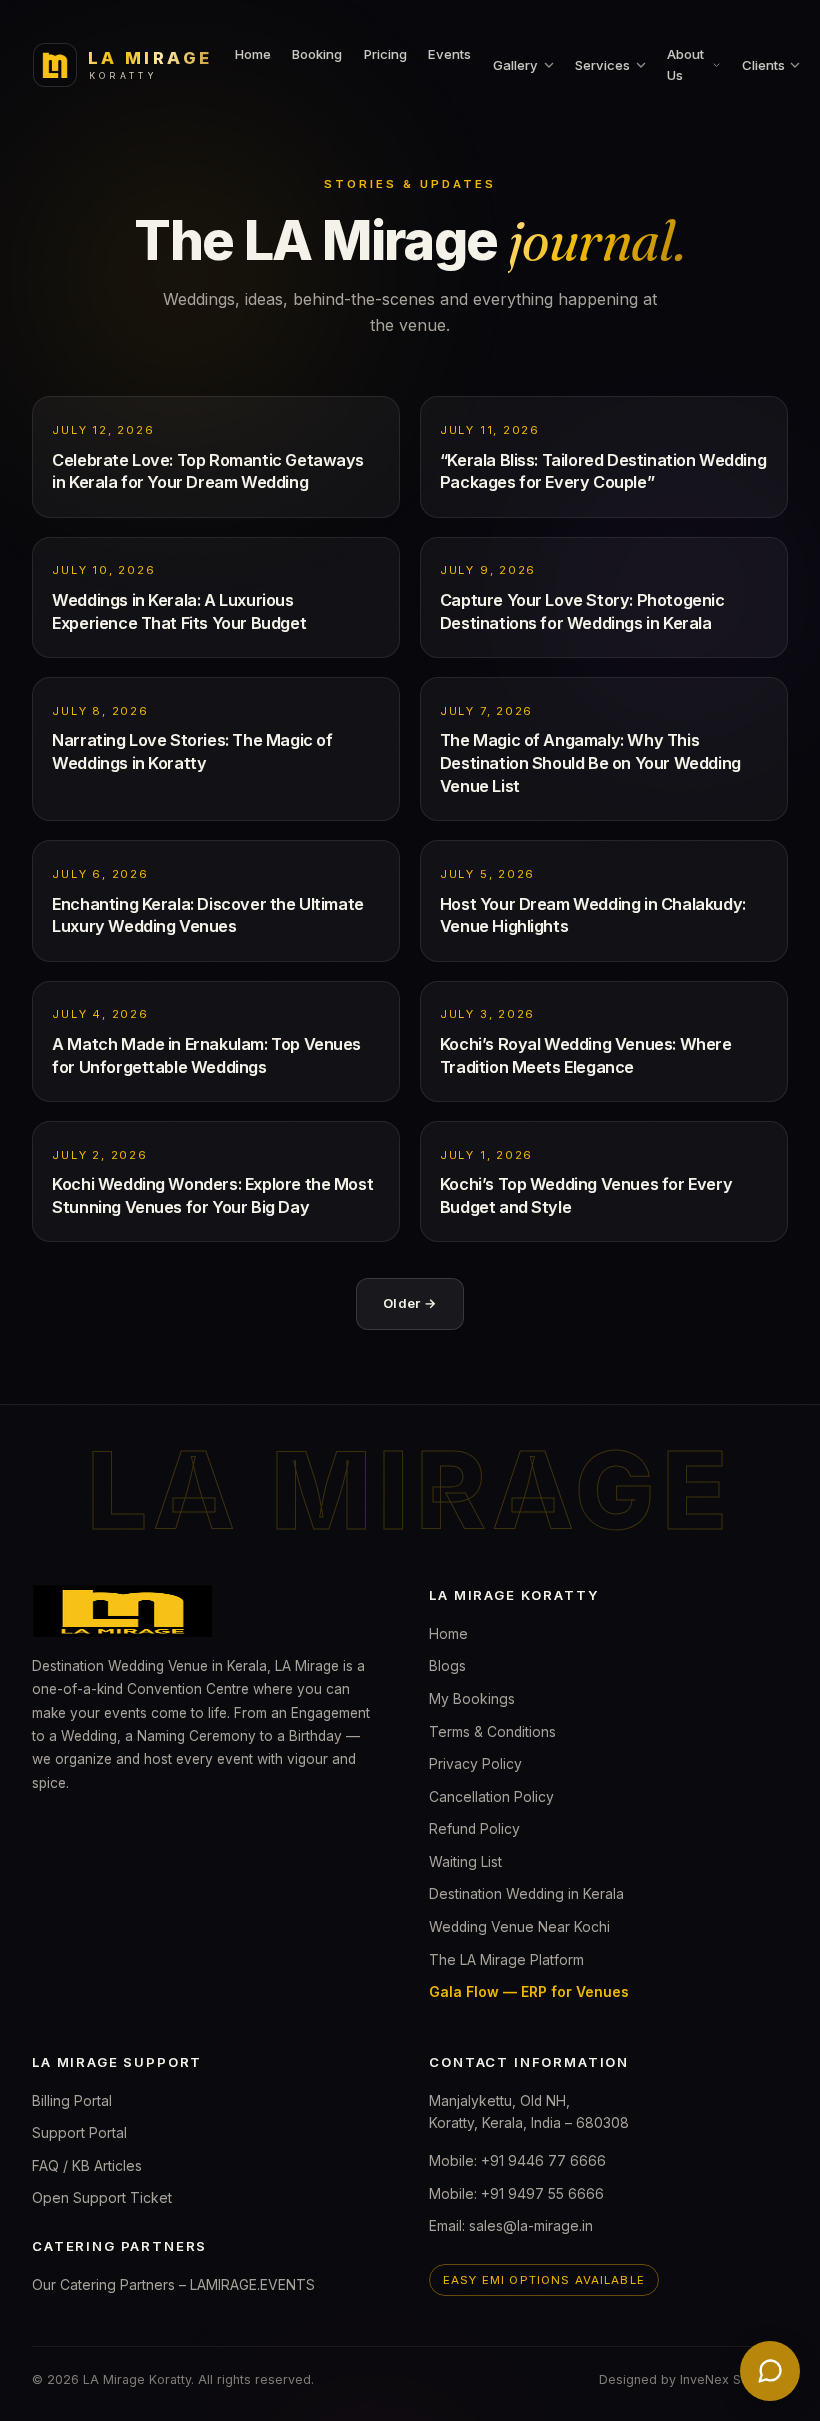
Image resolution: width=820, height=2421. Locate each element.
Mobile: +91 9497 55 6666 (516, 2194)
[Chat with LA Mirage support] (770, 2371)
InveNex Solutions (734, 2379)
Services (602, 65)
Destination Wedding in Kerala (526, 1894)
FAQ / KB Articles (87, 2166)
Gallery (515, 65)
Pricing (385, 54)
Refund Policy (474, 1829)
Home (253, 54)
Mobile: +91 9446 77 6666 (517, 2161)
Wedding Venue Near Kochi (519, 1927)
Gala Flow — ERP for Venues (529, 1992)
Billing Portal (72, 2101)
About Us (685, 65)
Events (449, 54)
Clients (763, 65)
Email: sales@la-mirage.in (511, 2226)
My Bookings (472, 1699)
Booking (317, 54)
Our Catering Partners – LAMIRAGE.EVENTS (173, 2285)
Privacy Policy (475, 1764)
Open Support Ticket (102, 2198)
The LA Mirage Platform (506, 1960)
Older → (410, 1303)
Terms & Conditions (492, 1732)
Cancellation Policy (491, 1797)
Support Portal (79, 2133)
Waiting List (465, 1862)
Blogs (447, 1666)
